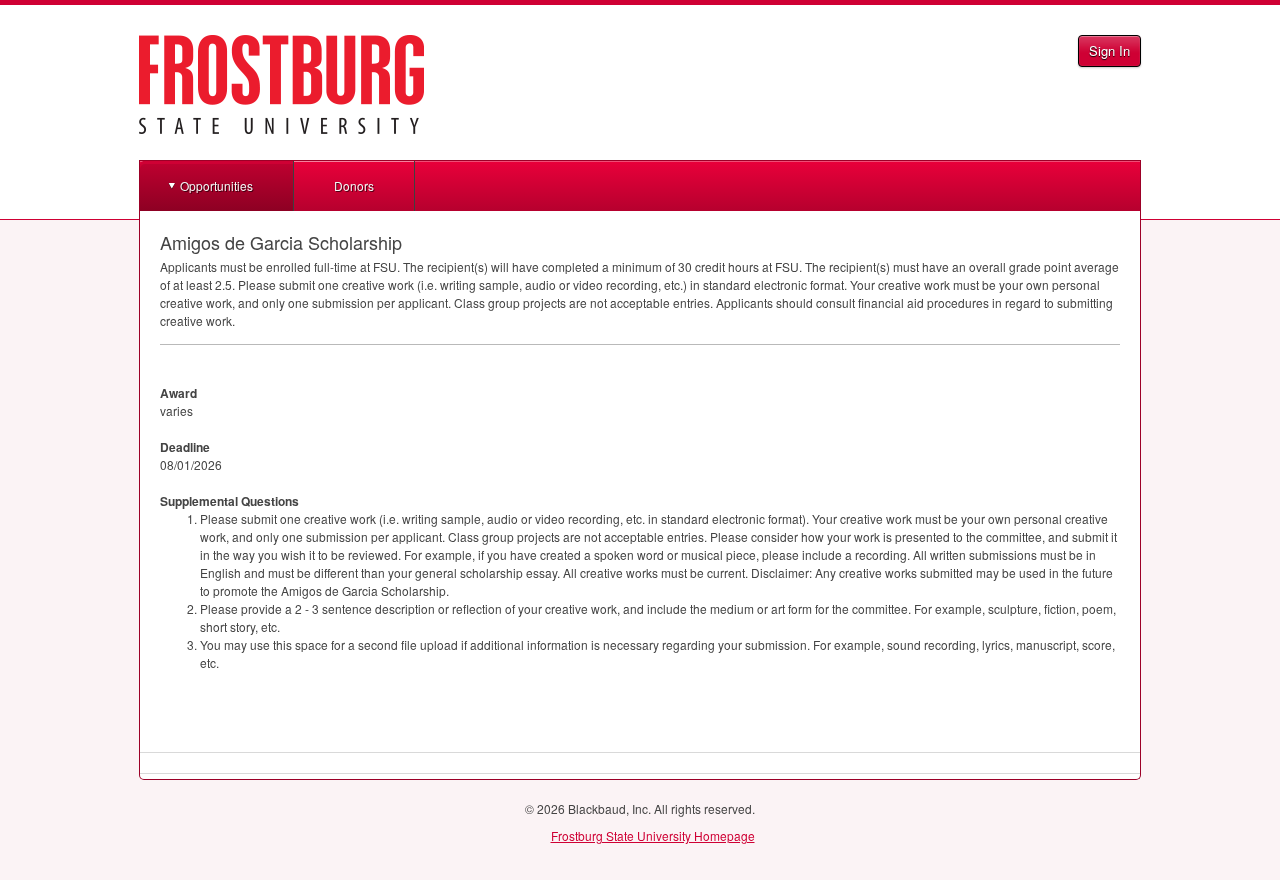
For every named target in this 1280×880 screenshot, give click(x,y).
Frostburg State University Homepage (653, 835)
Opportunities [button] (216, 185)
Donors (354, 185)
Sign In (1109, 50)
